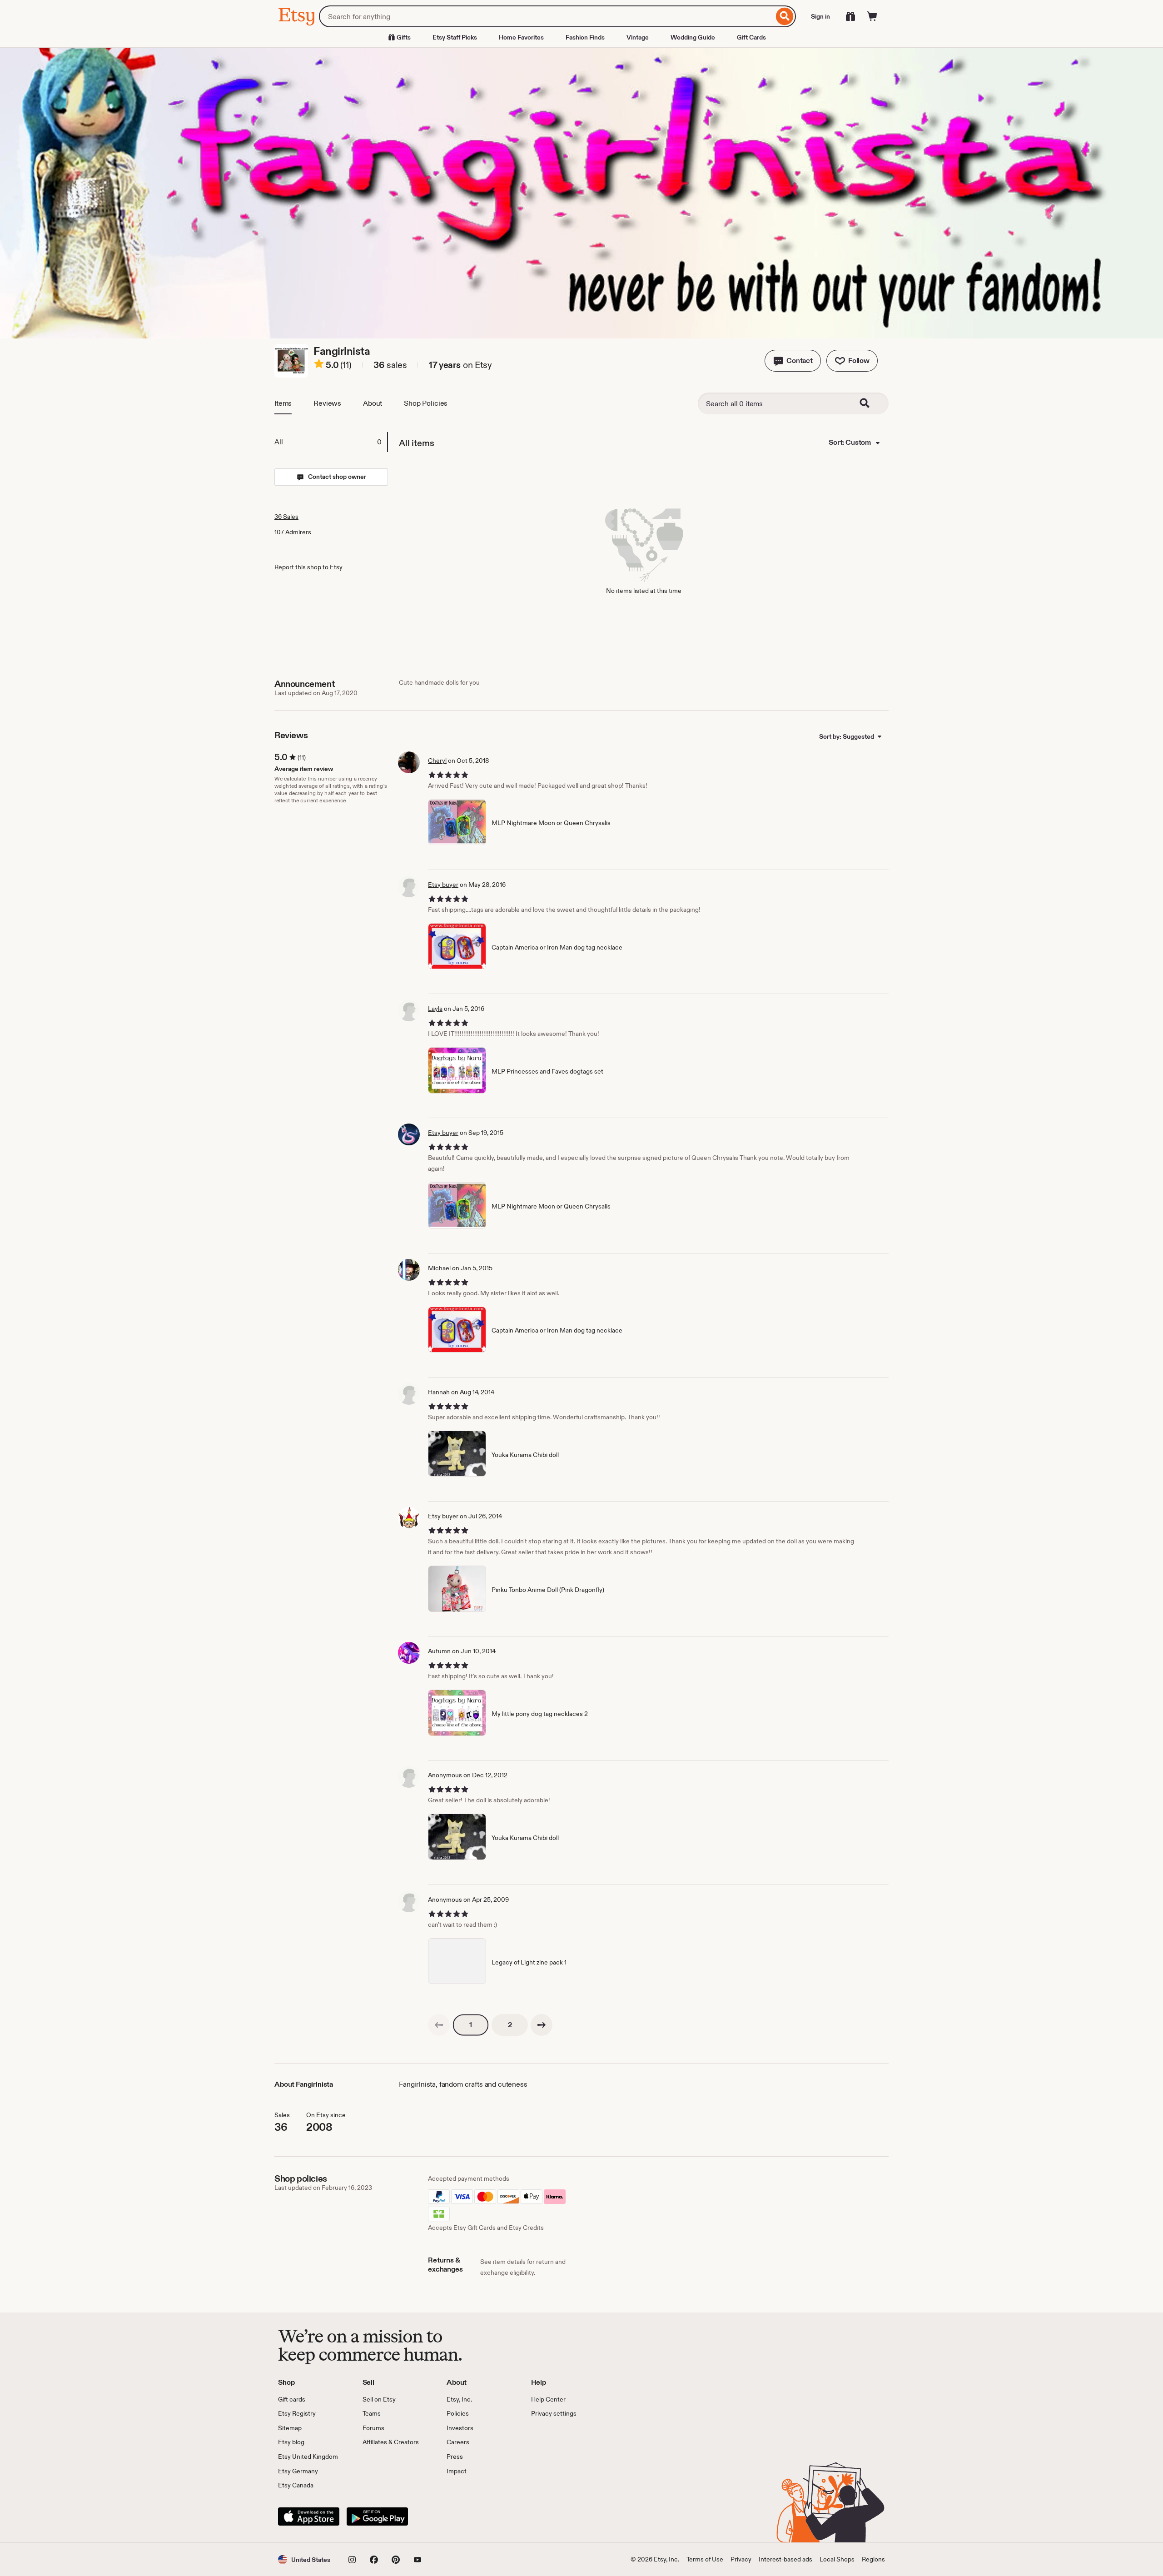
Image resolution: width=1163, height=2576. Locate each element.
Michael (439, 1268)
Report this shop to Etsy (308, 567)
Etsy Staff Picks (455, 37)
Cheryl (437, 761)
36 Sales (286, 517)
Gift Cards (751, 37)
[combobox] (546, 16)
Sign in (820, 16)
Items (283, 403)
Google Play (377, 2516)
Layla (435, 1009)
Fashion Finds (585, 37)
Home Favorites (521, 37)
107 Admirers (293, 532)
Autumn (439, 1651)
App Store (309, 2516)
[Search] (785, 16)
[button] (793, 361)
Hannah (439, 1392)
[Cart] (872, 16)
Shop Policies (426, 403)
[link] (439, 2025)
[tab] (331, 442)
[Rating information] (319, 365)
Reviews (327, 403)
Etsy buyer (443, 885)
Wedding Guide (693, 37)
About (373, 403)
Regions (873, 2559)
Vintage (638, 37)
